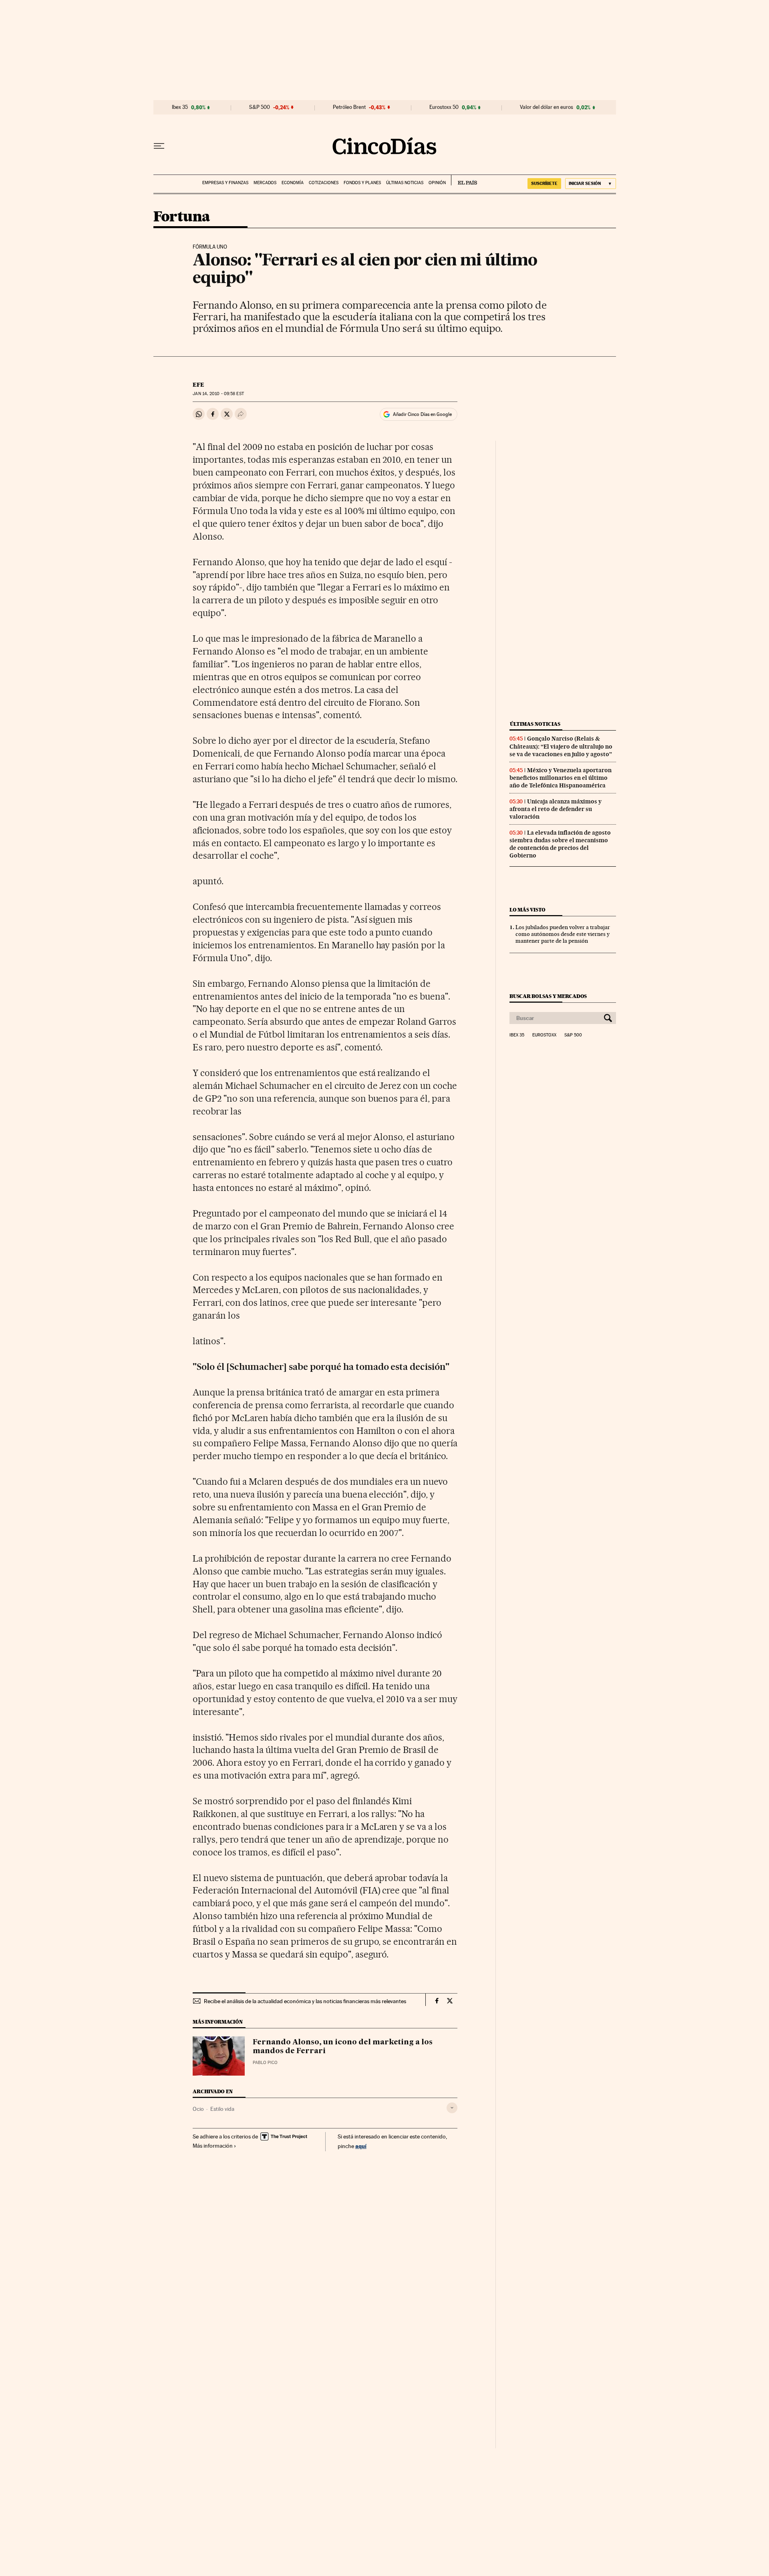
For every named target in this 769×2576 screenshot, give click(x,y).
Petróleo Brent (349, 107)
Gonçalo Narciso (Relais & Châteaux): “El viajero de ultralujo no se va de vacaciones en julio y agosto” (561, 746)
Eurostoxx (544, 1035)
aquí (361, 2146)
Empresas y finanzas (225, 183)
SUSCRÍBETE (544, 183)
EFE (198, 385)
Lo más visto (527, 910)
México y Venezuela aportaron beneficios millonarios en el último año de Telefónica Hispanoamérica (561, 778)
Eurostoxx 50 (444, 107)
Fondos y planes (362, 183)
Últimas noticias (405, 183)
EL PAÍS (464, 180)
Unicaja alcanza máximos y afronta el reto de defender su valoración (556, 809)
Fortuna (182, 217)
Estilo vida (222, 2109)
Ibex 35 (180, 107)
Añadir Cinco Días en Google (422, 414)
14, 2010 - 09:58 (218, 394)
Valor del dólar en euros (547, 107)
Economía (293, 183)
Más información (213, 2146)
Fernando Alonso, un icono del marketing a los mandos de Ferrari (343, 2047)
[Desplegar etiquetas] (452, 2108)
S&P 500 (260, 107)
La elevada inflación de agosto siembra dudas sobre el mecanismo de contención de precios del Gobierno (560, 844)
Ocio (198, 2109)
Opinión (437, 183)
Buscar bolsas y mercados (548, 996)
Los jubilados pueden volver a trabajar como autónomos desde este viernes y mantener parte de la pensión (563, 934)
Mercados (265, 183)
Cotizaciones (324, 183)
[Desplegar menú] (159, 146)
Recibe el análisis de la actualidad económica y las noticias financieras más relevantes (305, 2001)
